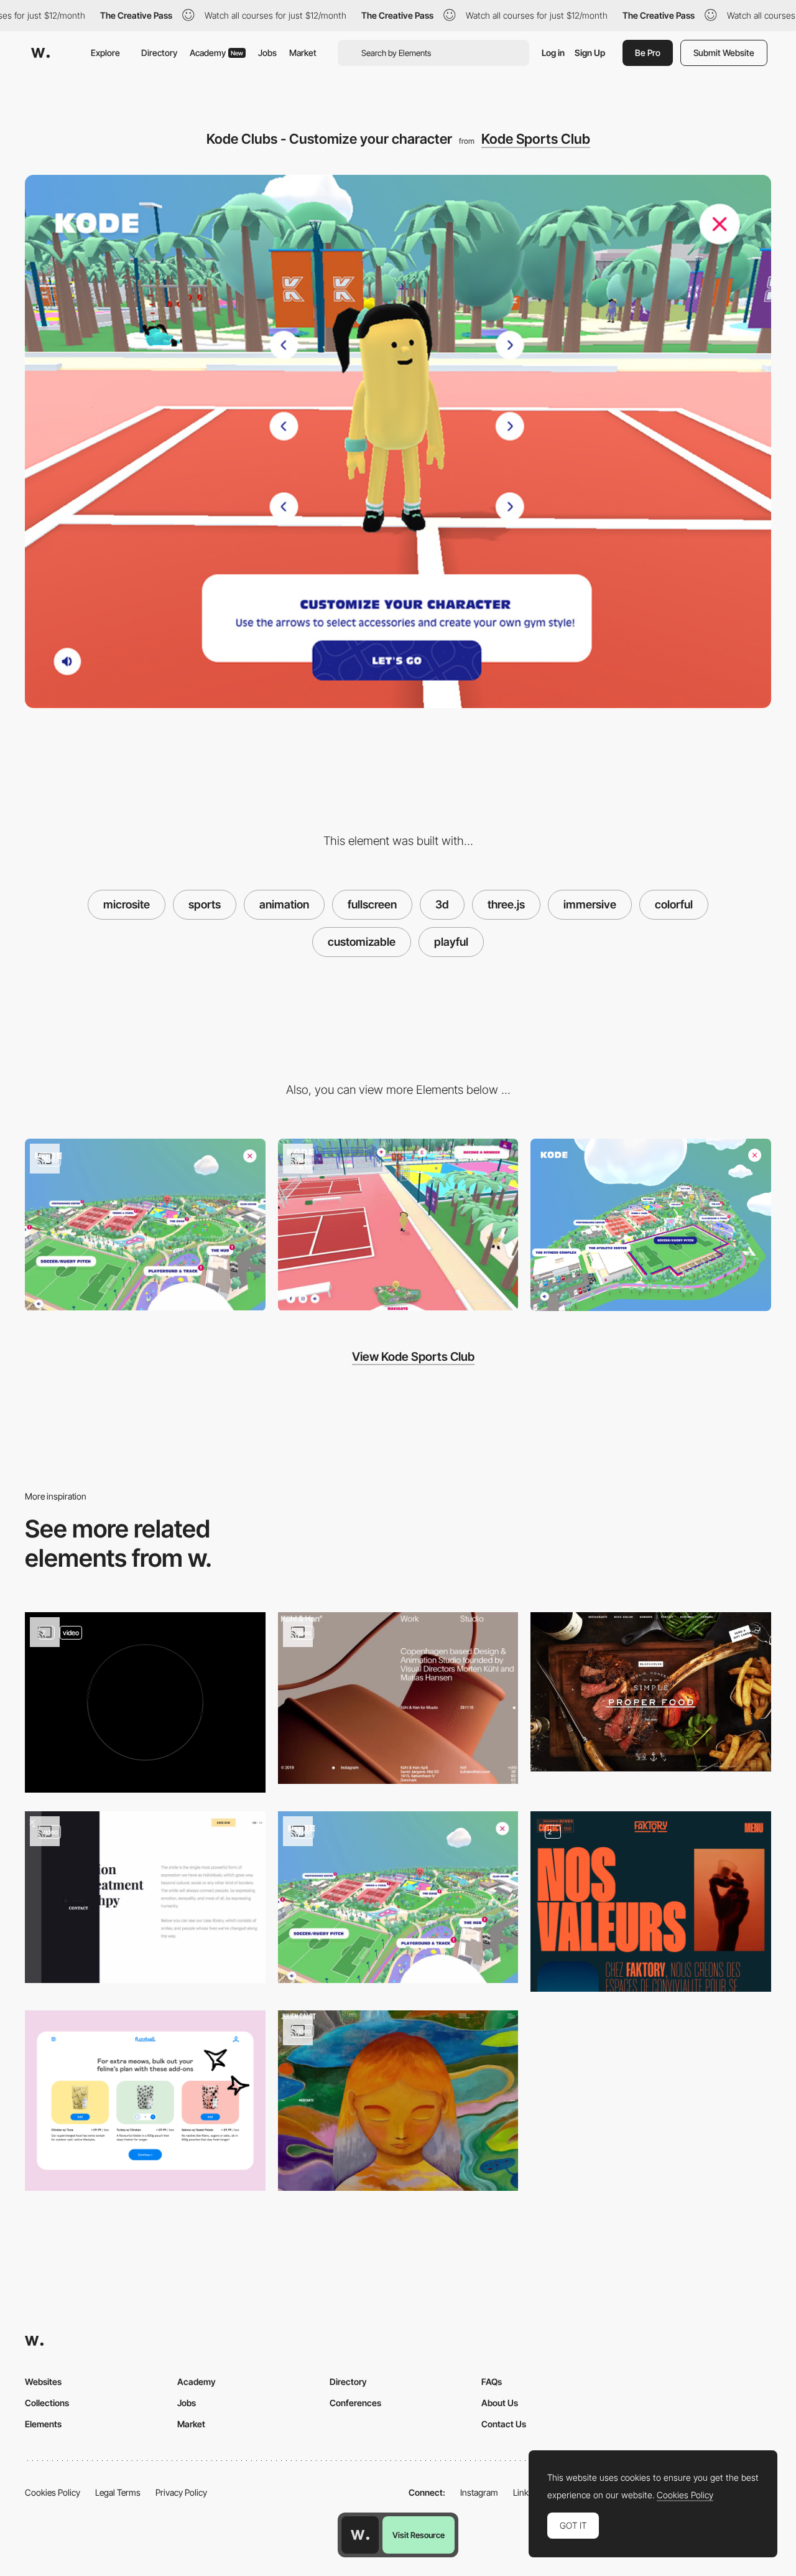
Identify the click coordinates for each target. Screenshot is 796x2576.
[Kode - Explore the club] (145, 1225)
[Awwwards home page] (360, 2535)
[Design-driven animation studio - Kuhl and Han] (398, 1698)
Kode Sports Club (536, 139)
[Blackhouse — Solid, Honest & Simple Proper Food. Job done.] (651, 1692)
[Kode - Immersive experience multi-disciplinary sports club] (398, 1225)
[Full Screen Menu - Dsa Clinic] (145, 1897)
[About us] (651, 1902)
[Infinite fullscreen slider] (398, 2101)
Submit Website (724, 53)
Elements (43, 2424)
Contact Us (504, 2424)
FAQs (492, 2382)
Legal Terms (118, 2492)
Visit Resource (419, 2535)
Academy (216, 53)
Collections (47, 2403)
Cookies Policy (53, 2492)
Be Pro (648, 53)
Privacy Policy (181, 2492)
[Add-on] (145, 2101)
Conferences (355, 2403)
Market (303, 53)
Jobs (267, 53)
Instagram (479, 2492)
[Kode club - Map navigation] (651, 1225)
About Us (500, 2403)
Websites (43, 2382)
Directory (159, 53)
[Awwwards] (40, 53)
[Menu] (145, 1702)
